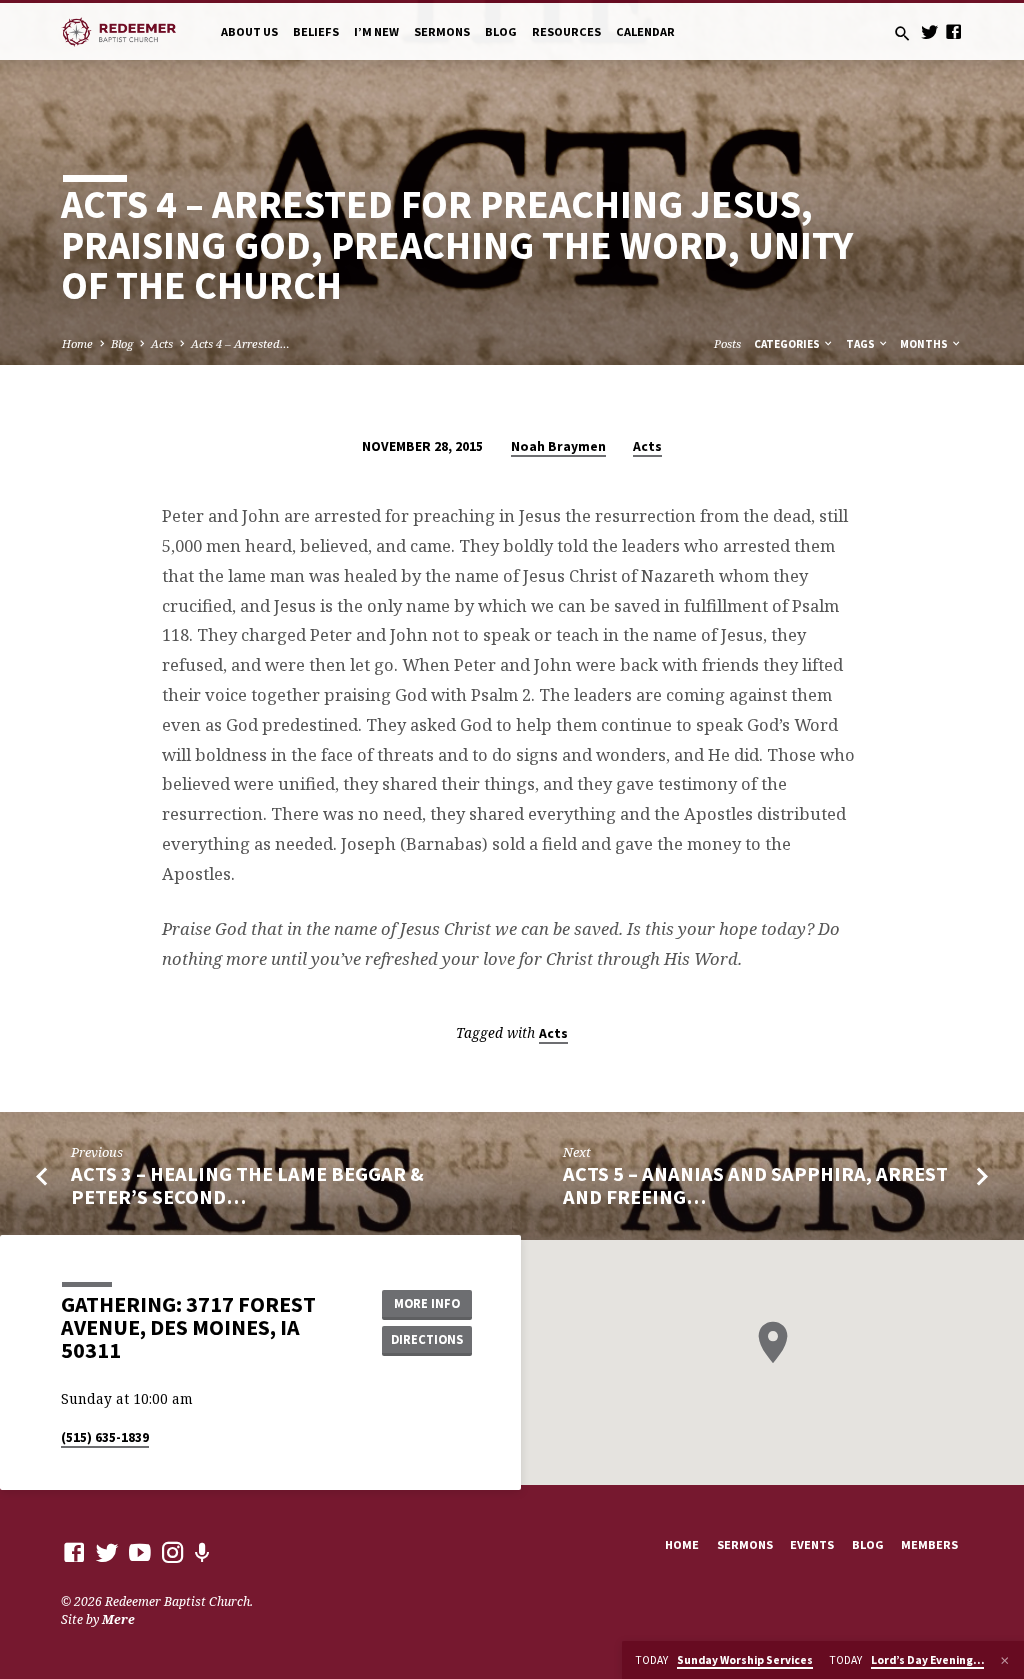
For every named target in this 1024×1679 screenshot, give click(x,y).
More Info (427, 1303)
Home (77, 343)
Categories (788, 344)
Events (812, 1544)
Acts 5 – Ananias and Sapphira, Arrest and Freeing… (755, 1185)
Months (925, 344)
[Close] (1005, 1660)
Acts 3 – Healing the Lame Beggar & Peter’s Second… (247, 1185)
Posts (727, 343)
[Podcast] (202, 1552)
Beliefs (316, 31)
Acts (162, 343)
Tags (861, 344)
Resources (566, 31)
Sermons (442, 31)
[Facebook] (953, 31)
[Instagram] (173, 1552)
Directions (427, 1339)
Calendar (645, 31)
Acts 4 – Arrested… (240, 343)
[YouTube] (140, 1552)
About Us (249, 31)
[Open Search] (902, 33)
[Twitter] (929, 31)
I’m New (376, 31)
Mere (118, 1619)
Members (929, 1544)
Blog (501, 31)
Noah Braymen (558, 446)
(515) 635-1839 (105, 1437)
